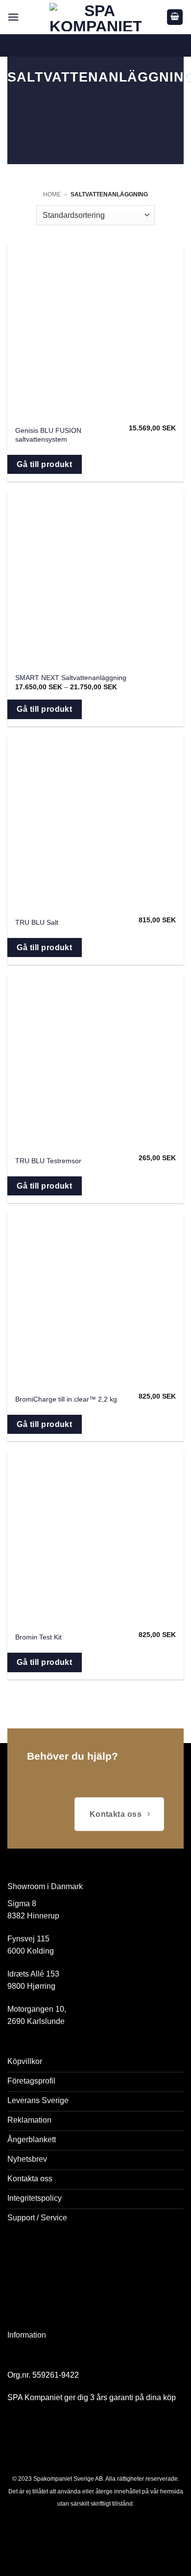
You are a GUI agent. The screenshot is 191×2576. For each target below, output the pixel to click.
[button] (13, 17)
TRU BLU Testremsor (48, 1161)
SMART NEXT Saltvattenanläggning (71, 678)
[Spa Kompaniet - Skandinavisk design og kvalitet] (96, 17)
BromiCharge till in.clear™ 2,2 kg (66, 1399)
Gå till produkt (44, 464)
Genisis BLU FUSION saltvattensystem (48, 435)
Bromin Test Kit (38, 1637)
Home (52, 194)
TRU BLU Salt (37, 923)
